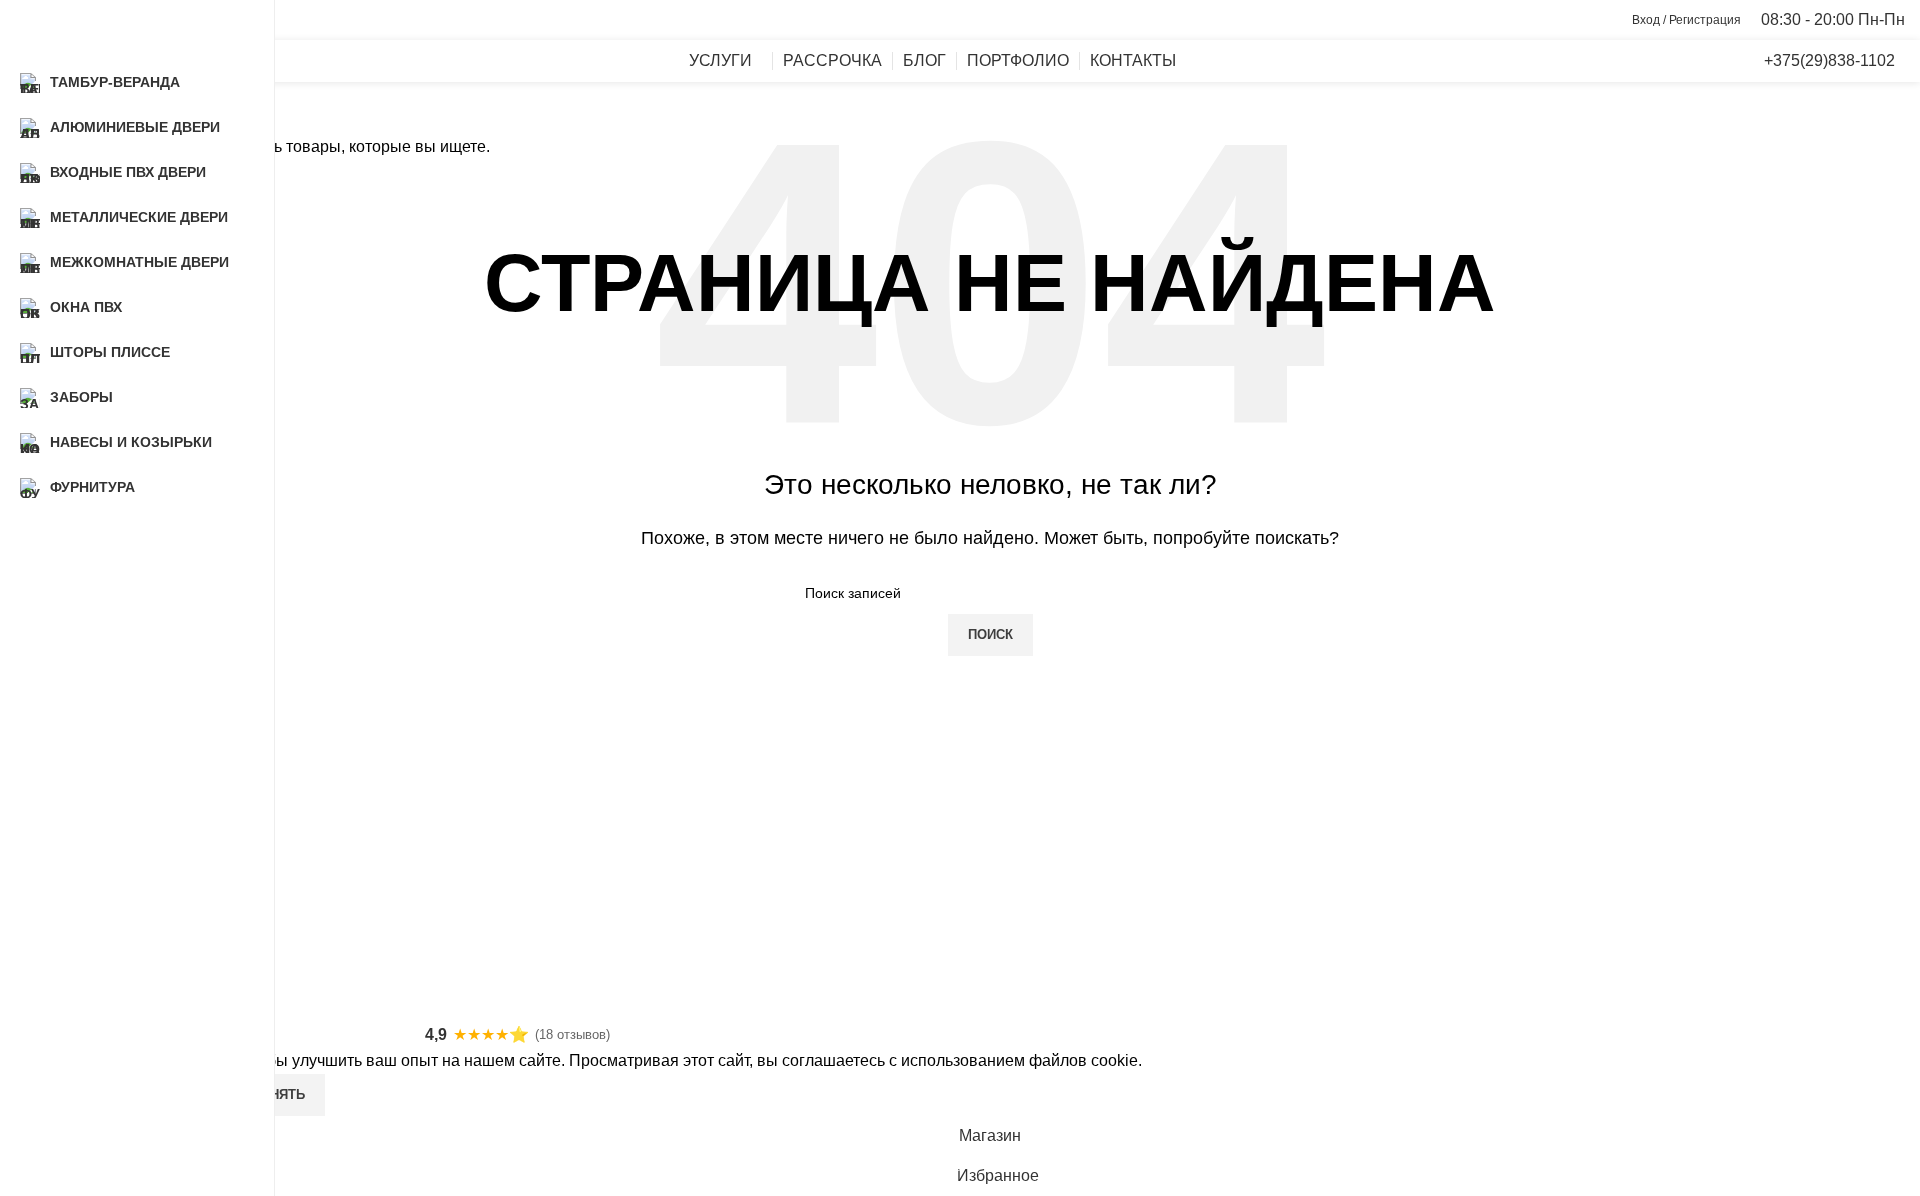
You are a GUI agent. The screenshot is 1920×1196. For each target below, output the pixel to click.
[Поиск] (1654, 61)
